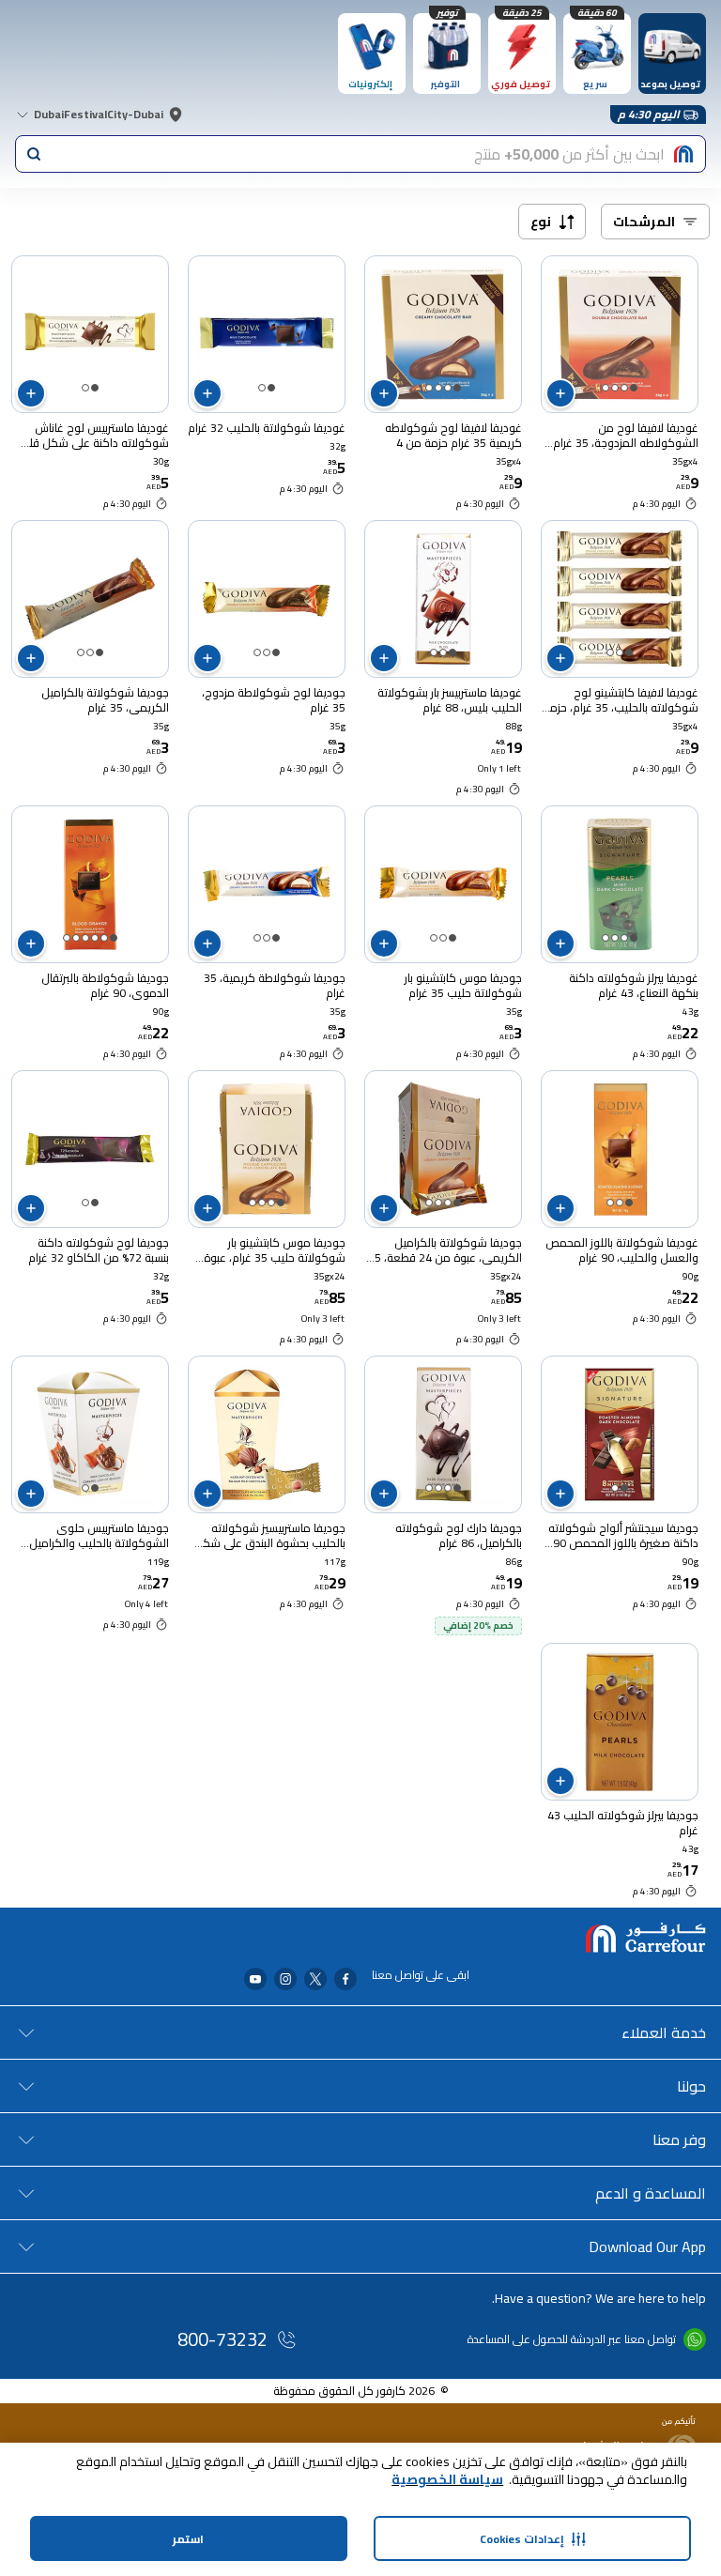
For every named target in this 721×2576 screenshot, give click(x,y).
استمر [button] (188, 2539)
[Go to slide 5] (76, 938)
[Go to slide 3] (615, 388)
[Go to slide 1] (634, 388)
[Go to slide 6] (67, 938)
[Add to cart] (560, 393)
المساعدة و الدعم (651, 2193)
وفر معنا (679, 2139)
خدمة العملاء (664, 2032)
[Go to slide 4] (606, 388)
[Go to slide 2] (624, 388)
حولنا (691, 2086)
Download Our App (647, 2246)
